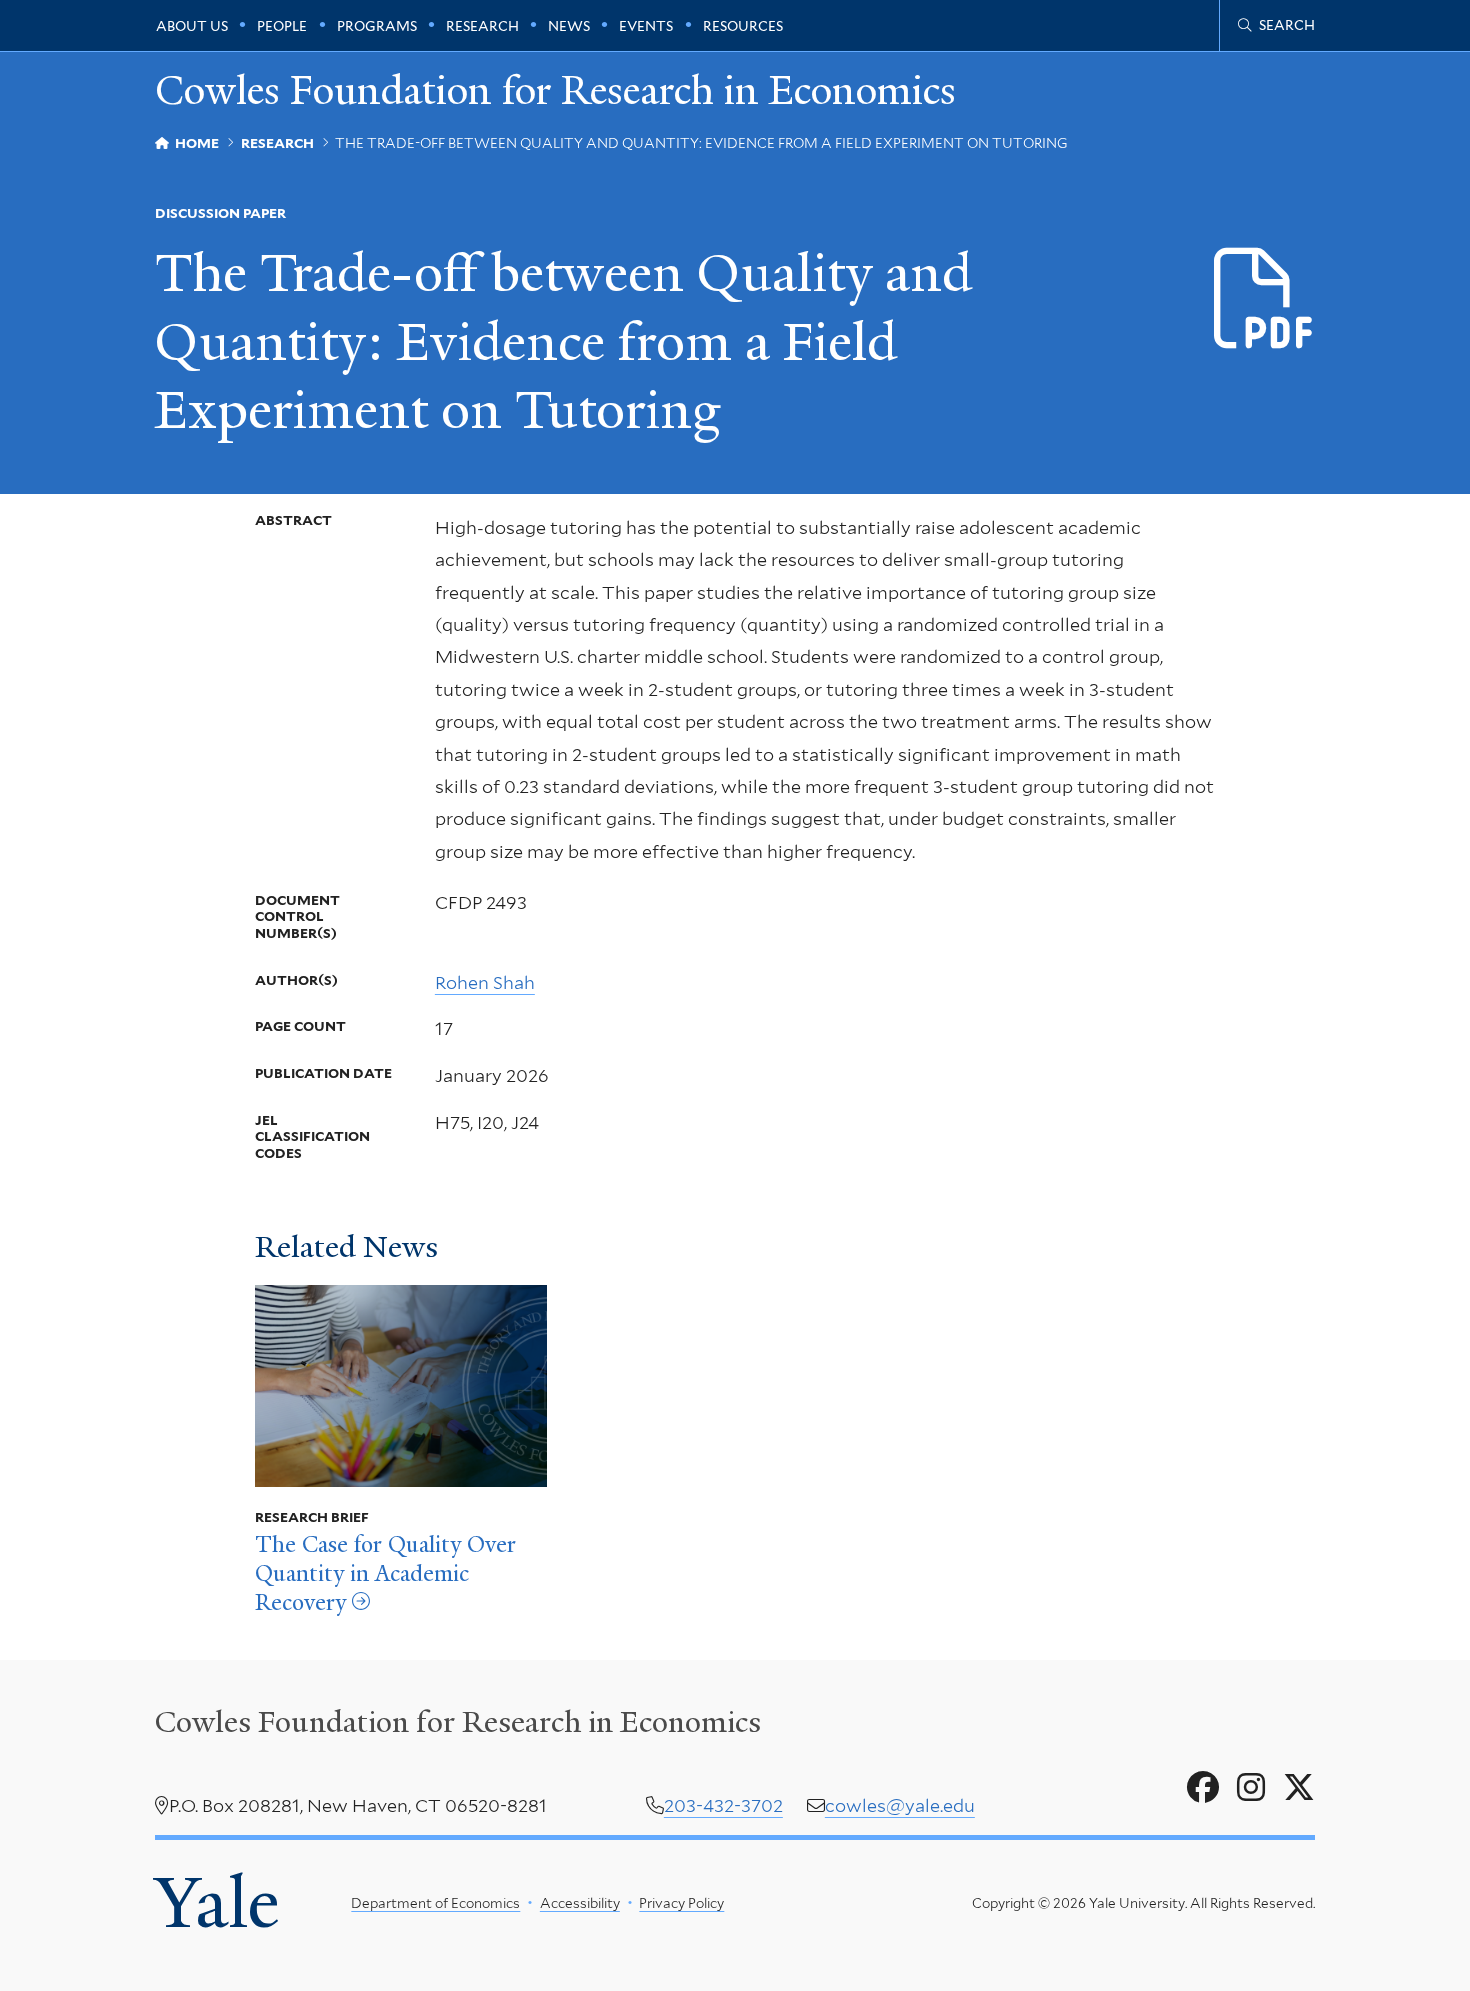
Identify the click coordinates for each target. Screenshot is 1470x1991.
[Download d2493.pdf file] (1264, 299)
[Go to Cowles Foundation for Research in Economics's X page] (1299, 1788)
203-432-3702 (723, 1805)
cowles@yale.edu (900, 1805)
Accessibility (580, 1903)
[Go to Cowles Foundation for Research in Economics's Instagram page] (1251, 1788)
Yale (217, 1903)
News (569, 26)
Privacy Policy (681, 1903)
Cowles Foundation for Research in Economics (555, 91)
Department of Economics (435, 1903)
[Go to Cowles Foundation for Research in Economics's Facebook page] (1203, 1788)
